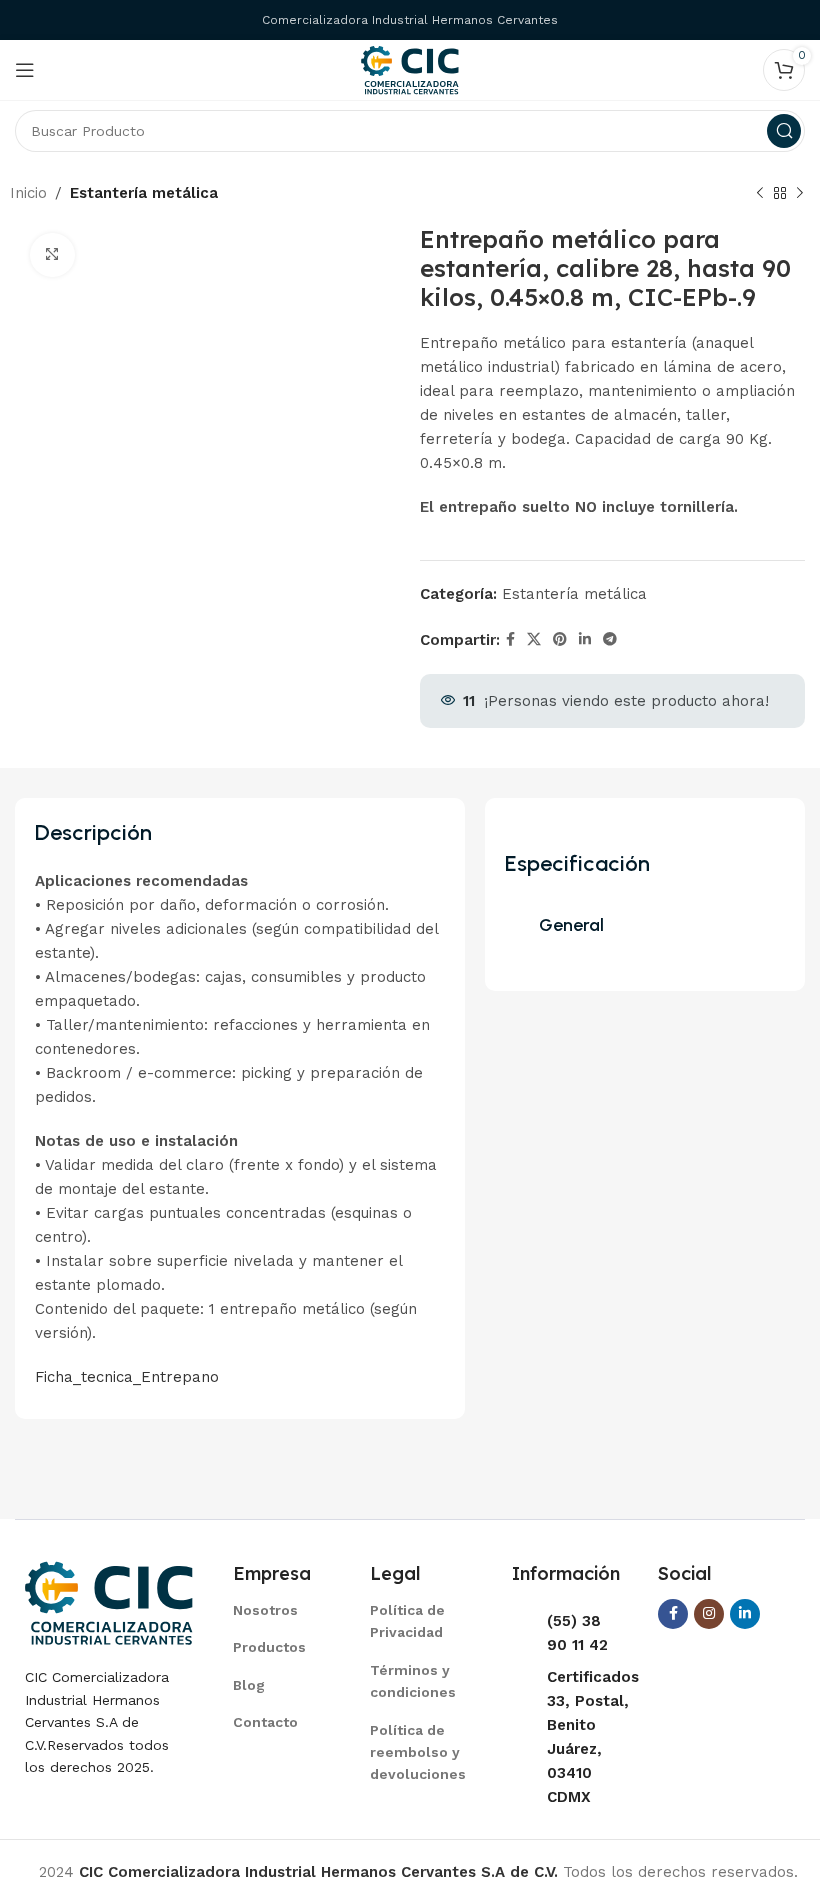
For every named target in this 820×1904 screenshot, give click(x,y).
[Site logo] (410, 69)
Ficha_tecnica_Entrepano (127, 1377)
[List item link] (276, 1610)
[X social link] (534, 639)
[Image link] (109, 1602)
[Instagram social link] (709, 1614)
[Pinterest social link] (560, 639)
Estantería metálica (144, 193)
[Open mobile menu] (25, 70)
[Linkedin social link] (585, 639)
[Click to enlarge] (52, 255)
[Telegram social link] (610, 639)
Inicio (28, 193)
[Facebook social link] (510, 639)
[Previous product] (760, 194)
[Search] (784, 131)
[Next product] (800, 194)
